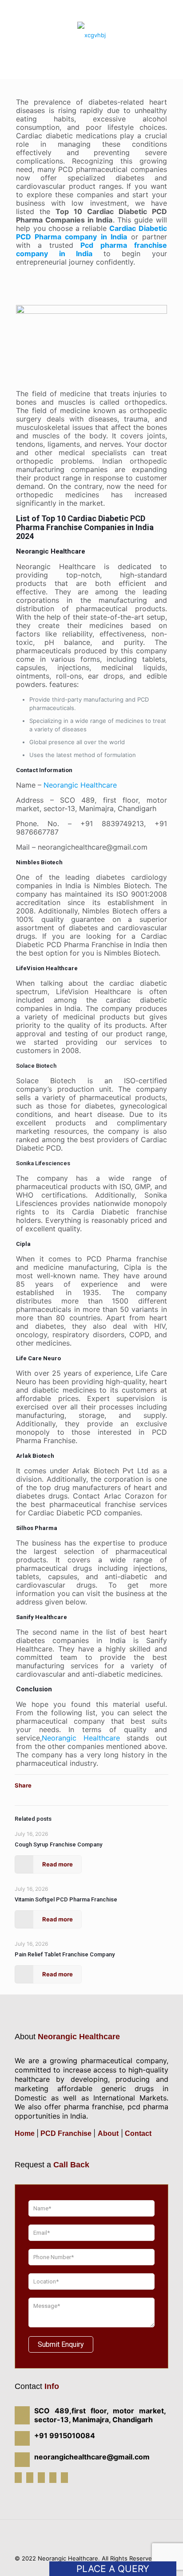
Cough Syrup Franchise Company (58, 1844)
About (108, 2133)
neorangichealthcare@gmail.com (96, 12)
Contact (137, 2133)
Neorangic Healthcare (80, 785)
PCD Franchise (66, 2133)
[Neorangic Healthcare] (91, 35)
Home (26, 2133)
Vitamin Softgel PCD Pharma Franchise (66, 1899)
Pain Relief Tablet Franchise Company (65, 1954)
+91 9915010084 (94, 5)
